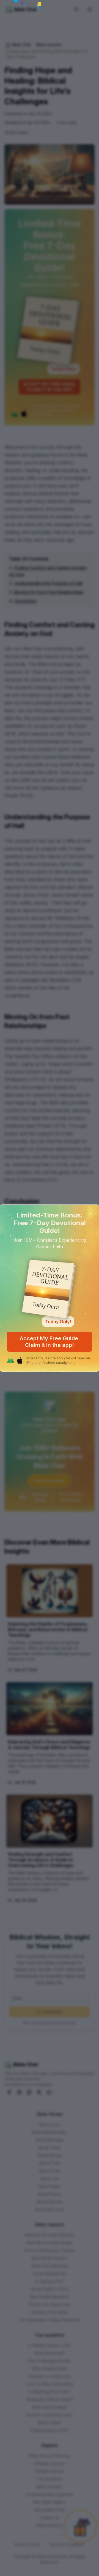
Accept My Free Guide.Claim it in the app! (50, 1342)
